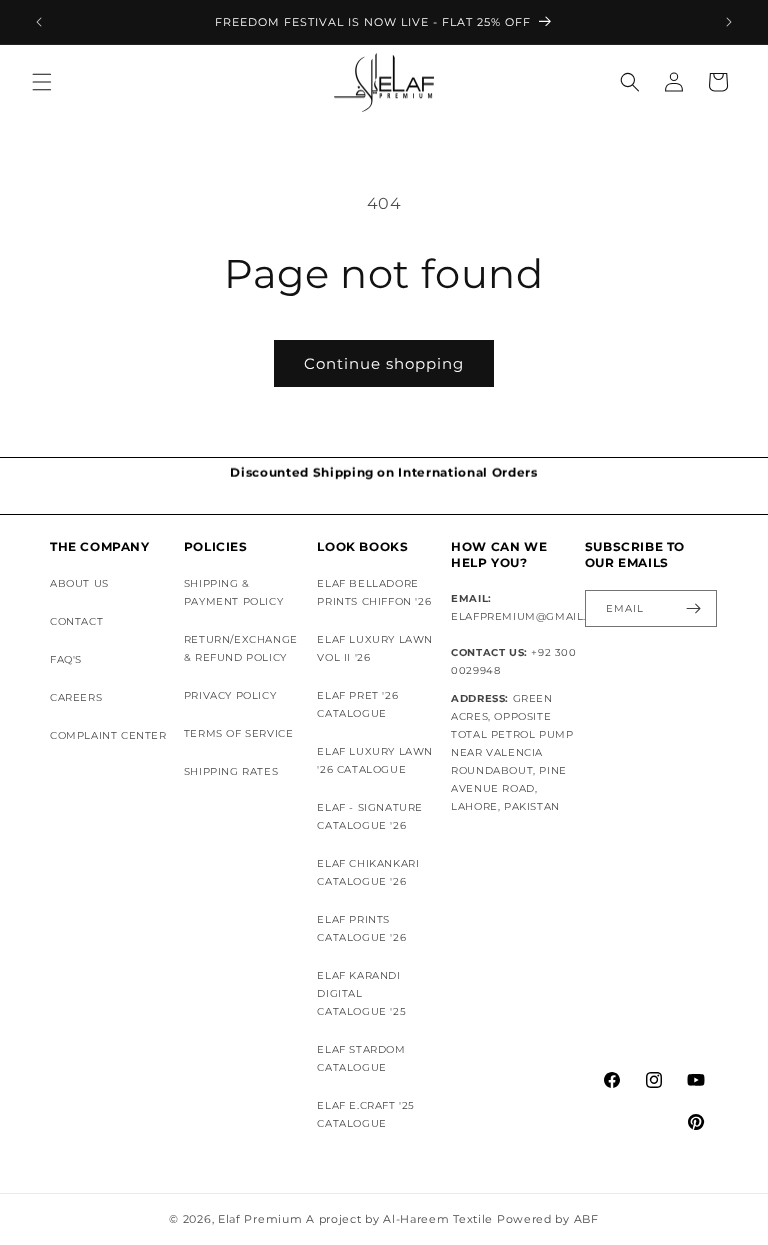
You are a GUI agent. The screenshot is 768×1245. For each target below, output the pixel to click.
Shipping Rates (231, 771)
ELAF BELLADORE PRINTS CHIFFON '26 (374, 592)
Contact (76, 621)
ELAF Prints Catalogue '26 (361, 928)
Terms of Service (239, 733)
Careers (76, 697)
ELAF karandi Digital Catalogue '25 (361, 993)
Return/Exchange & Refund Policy (241, 648)
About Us (79, 583)
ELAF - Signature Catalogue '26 (370, 816)
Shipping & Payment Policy (233, 592)
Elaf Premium (260, 1219)
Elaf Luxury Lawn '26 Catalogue (375, 760)
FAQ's (66, 659)
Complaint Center (108, 735)
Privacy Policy (230, 695)
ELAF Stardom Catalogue (361, 1058)
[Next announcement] (729, 22)
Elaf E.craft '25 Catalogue (366, 1114)
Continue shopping (384, 363)
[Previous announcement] (39, 22)
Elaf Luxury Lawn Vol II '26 (375, 648)
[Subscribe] (694, 608)
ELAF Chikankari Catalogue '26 (368, 872)
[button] (42, 82)
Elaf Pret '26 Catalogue (357, 704)
